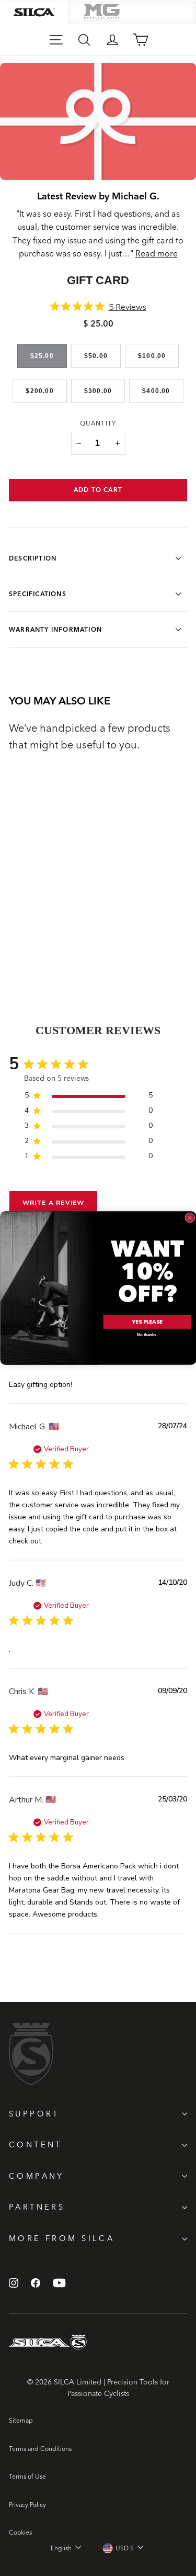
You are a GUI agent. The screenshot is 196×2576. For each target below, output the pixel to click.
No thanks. (147, 1335)
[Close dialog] (189, 1218)
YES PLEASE (147, 1322)
